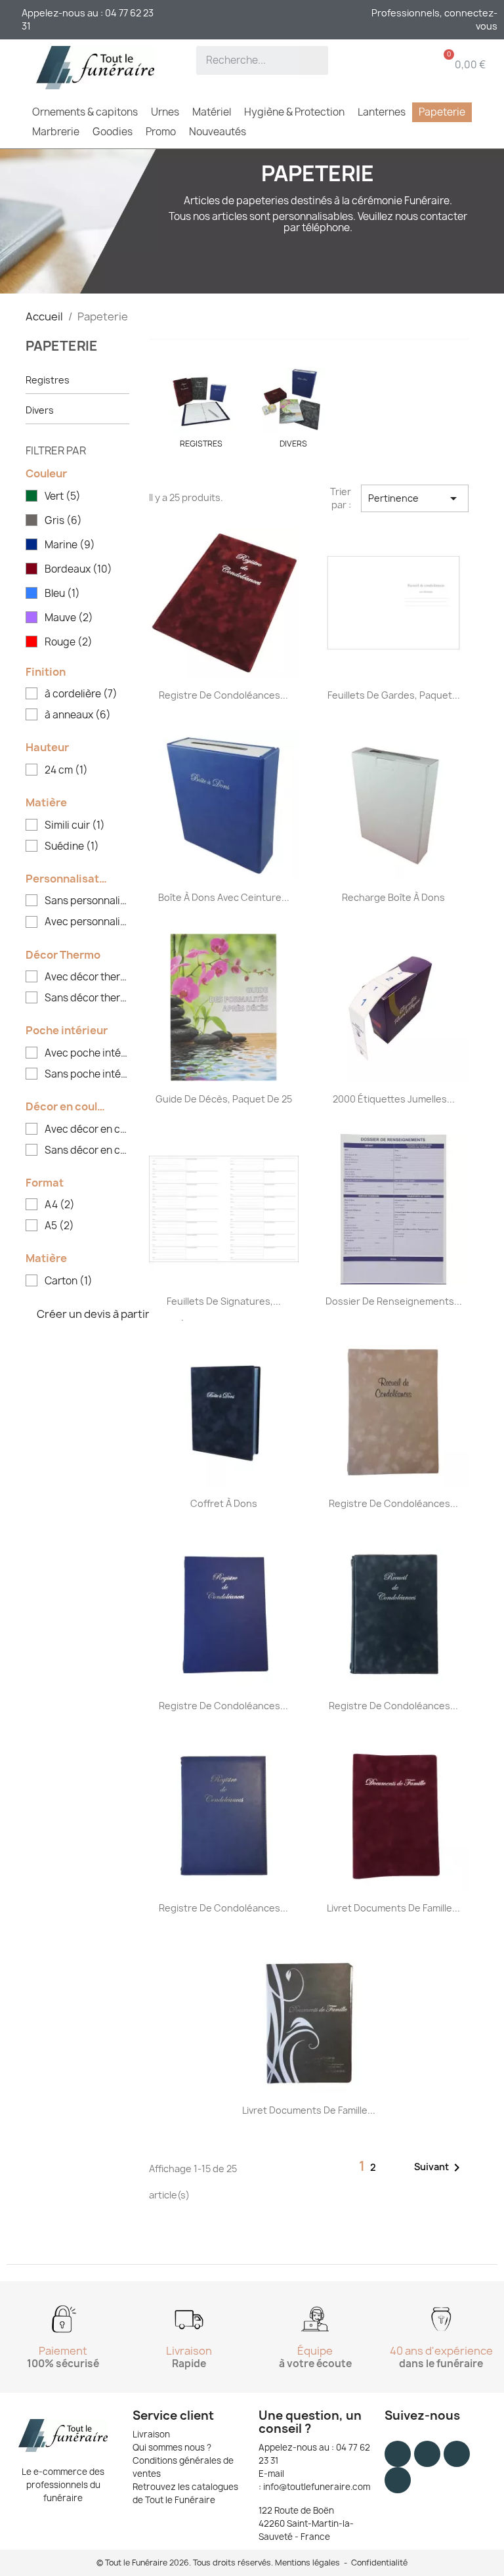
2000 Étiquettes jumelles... (394, 1099)
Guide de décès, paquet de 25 (224, 1099)
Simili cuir (75, 825)
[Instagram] (427, 2454)
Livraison (151, 2434)
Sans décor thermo (87, 998)
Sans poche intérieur (87, 1074)
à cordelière (81, 694)
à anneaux (78, 715)
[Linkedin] (398, 2480)
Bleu (62, 594)
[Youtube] (457, 2454)
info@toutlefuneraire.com (317, 2487)
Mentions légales (307, 2563)
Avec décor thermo (87, 977)
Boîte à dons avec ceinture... (224, 897)
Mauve (69, 618)
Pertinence (415, 498)
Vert (63, 496)
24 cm (66, 770)
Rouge (69, 642)
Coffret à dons (224, 1503)
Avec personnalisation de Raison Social (87, 922)
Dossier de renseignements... (394, 1301)
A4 (60, 1205)
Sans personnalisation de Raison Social (87, 901)
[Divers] (293, 400)
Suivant (439, 2168)
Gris (63, 521)
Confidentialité (379, 2563)
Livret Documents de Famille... (393, 1908)
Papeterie (62, 346)
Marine (70, 545)
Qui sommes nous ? (172, 2447)
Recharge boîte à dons (393, 897)
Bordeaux (78, 569)
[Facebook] (398, 2454)
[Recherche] (314, 60)
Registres (48, 380)
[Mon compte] (373, 64)
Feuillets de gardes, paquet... (394, 695)
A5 (59, 1226)
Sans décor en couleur (87, 1150)
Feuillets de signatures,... (224, 1301)
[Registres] (201, 400)
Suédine (72, 846)
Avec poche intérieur (87, 1053)
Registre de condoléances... (223, 695)
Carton (69, 1281)
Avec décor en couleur (87, 1129)
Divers (40, 410)
